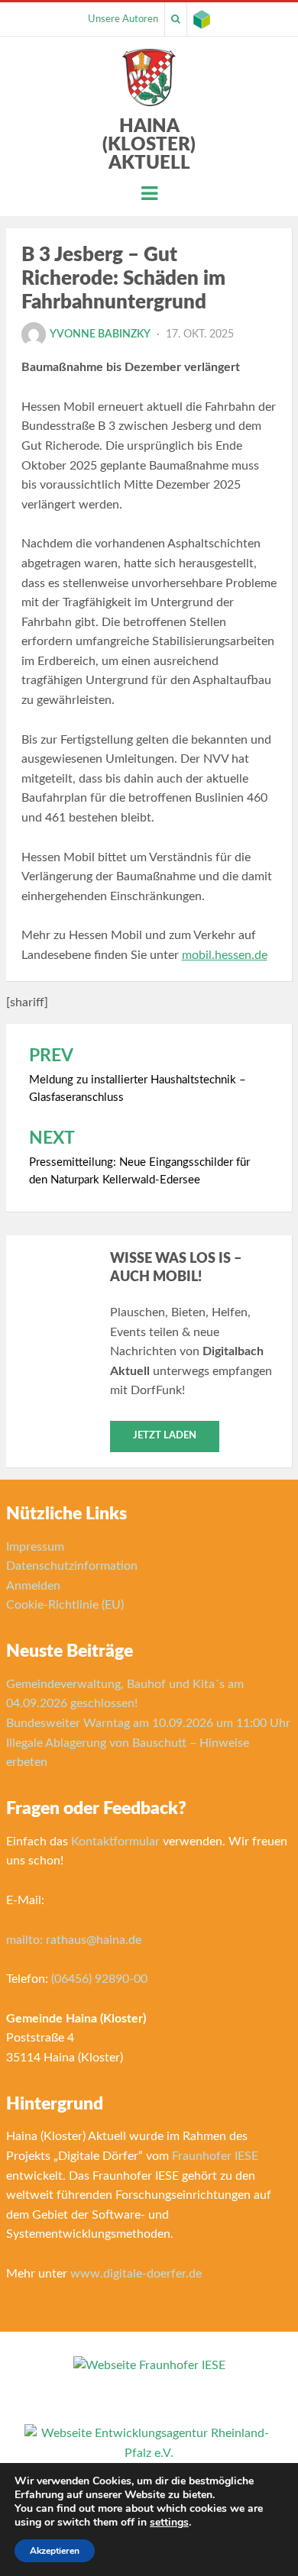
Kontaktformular (115, 1842)
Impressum (35, 1547)
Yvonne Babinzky (100, 334)
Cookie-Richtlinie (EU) (65, 1605)
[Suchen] (176, 19)
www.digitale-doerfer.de (136, 2274)
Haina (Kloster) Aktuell (149, 145)
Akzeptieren (55, 2551)
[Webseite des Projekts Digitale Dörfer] (202, 19)
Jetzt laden (165, 1436)
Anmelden (33, 1586)
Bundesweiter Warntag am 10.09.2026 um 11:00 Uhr (148, 1723)
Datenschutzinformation (72, 1566)
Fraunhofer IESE (215, 2156)
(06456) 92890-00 (99, 1979)
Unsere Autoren (123, 19)
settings (169, 2523)
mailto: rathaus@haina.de (74, 1940)
